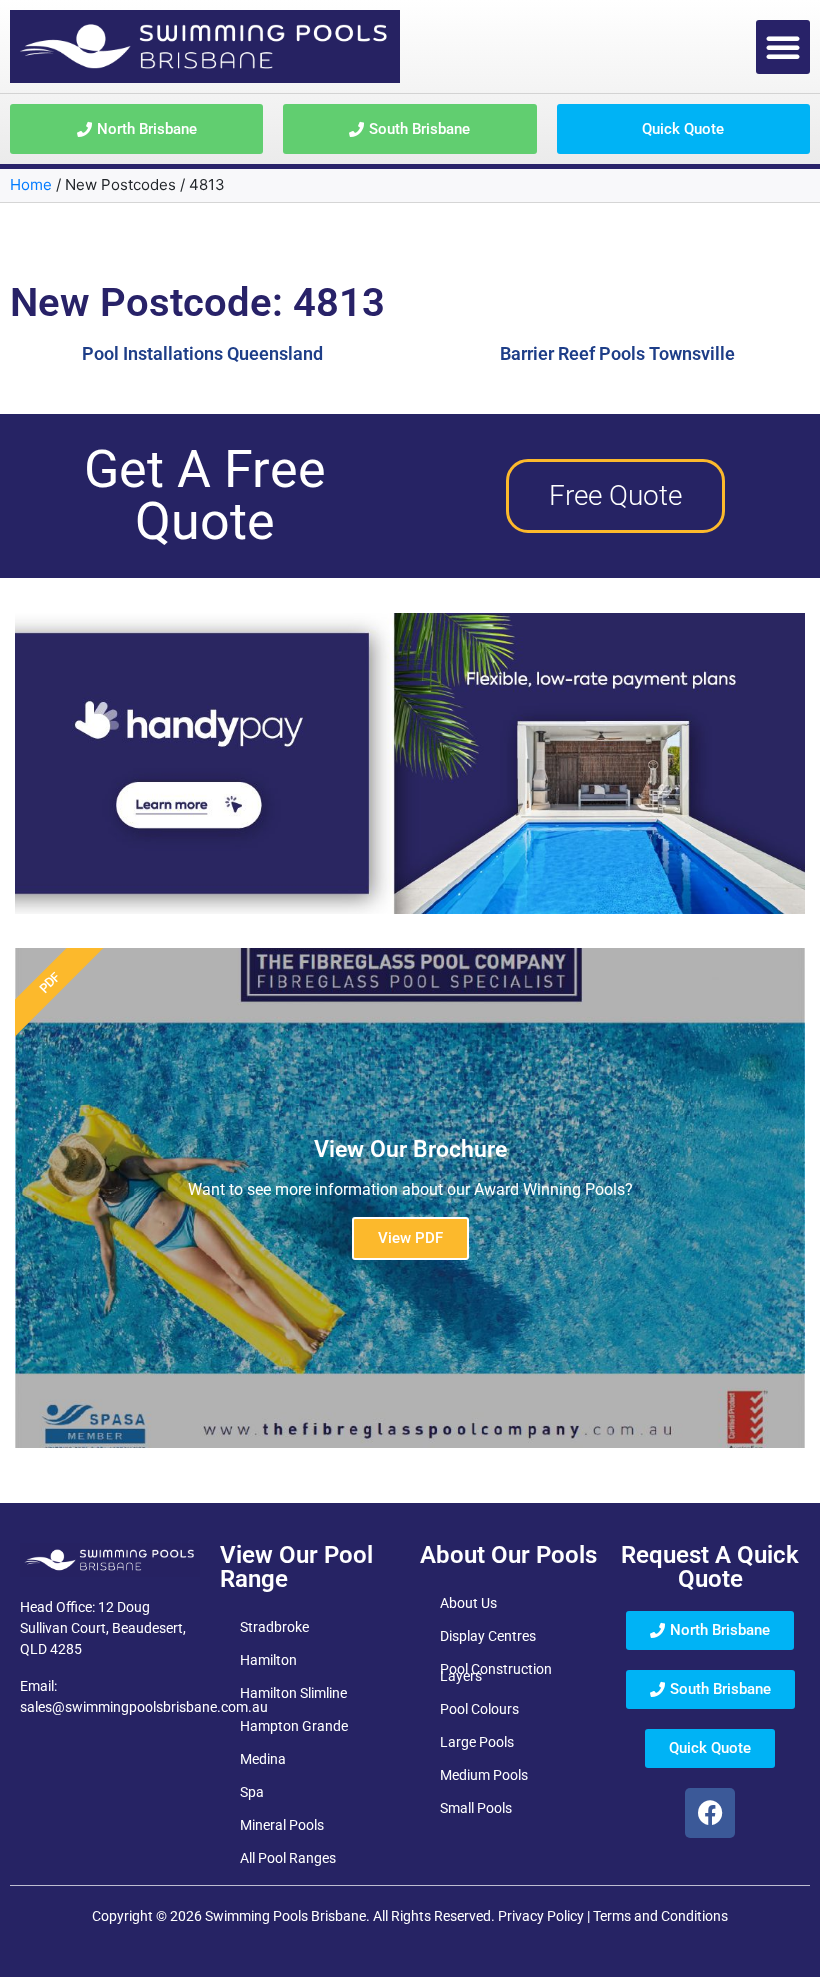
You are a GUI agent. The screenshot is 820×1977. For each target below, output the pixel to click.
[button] (783, 47)
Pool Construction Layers (496, 1672)
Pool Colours (479, 1709)
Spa (252, 1792)
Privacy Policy (541, 1916)
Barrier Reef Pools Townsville (617, 353)
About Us (468, 1603)
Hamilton (268, 1660)
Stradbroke (274, 1627)
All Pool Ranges (288, 1858)
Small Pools (476, 1808)
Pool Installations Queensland (202, 353)
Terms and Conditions (660, 1916)
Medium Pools (484, 1775)
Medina (263, 1759)
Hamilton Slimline (293, 1693)
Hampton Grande (294, 1726)
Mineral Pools (282, 1825)
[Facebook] (710, 1813)
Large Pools (477, 1742)
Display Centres (488, 1636)
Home (31, 184)
